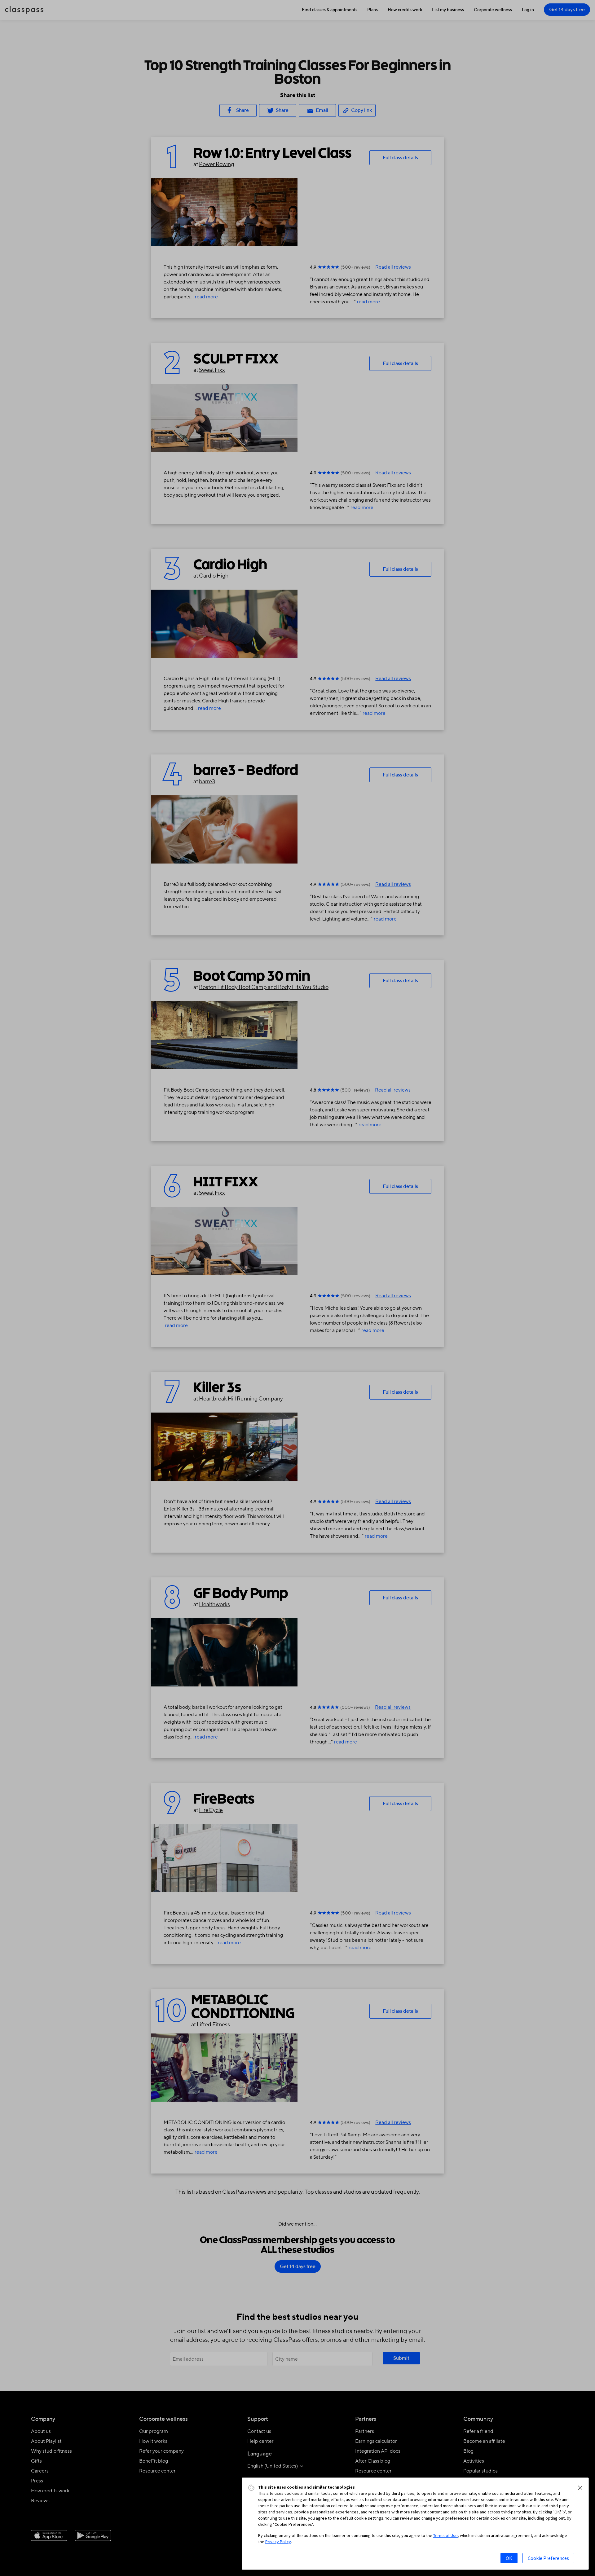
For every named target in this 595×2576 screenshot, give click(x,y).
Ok (509, 2558)
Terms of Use (445, 2535)
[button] (580, 2488)
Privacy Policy (278, 2542)
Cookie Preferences (548, 2558)
